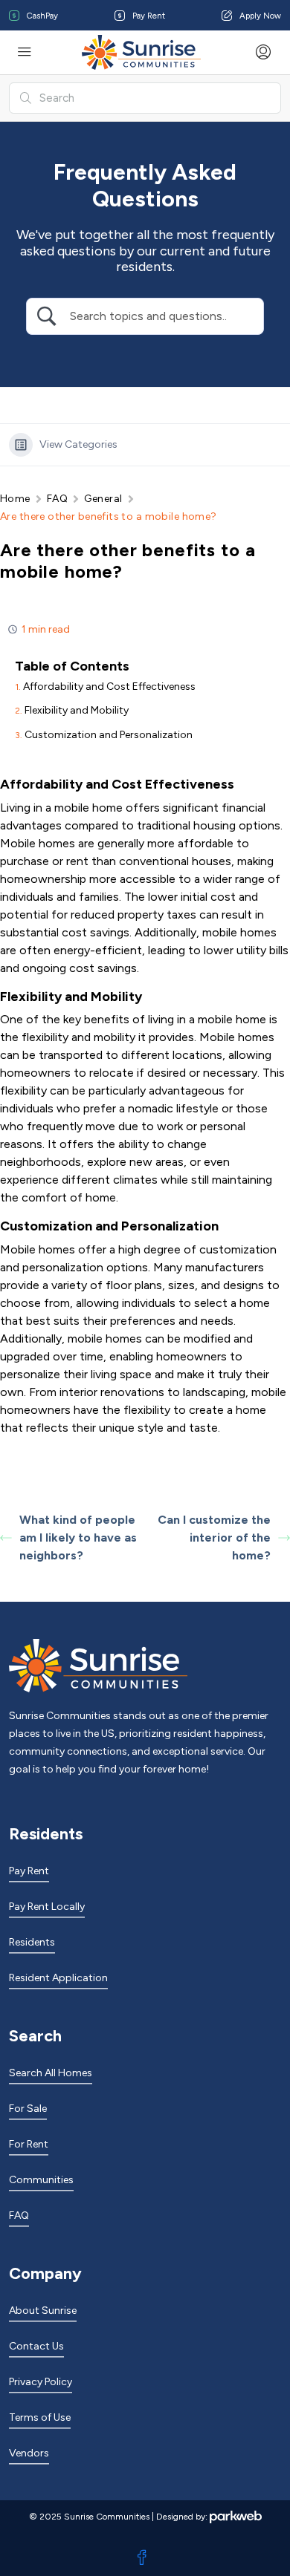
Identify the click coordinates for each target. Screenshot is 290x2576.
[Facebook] (145, 2558)
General (103, 499)
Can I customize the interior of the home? (214, 1538)
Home (15, 499)
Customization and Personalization (109, 735)
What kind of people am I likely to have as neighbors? (78, 1538)
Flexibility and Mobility (77, 710)
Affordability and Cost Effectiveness (109, 687)
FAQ (57, 499)
